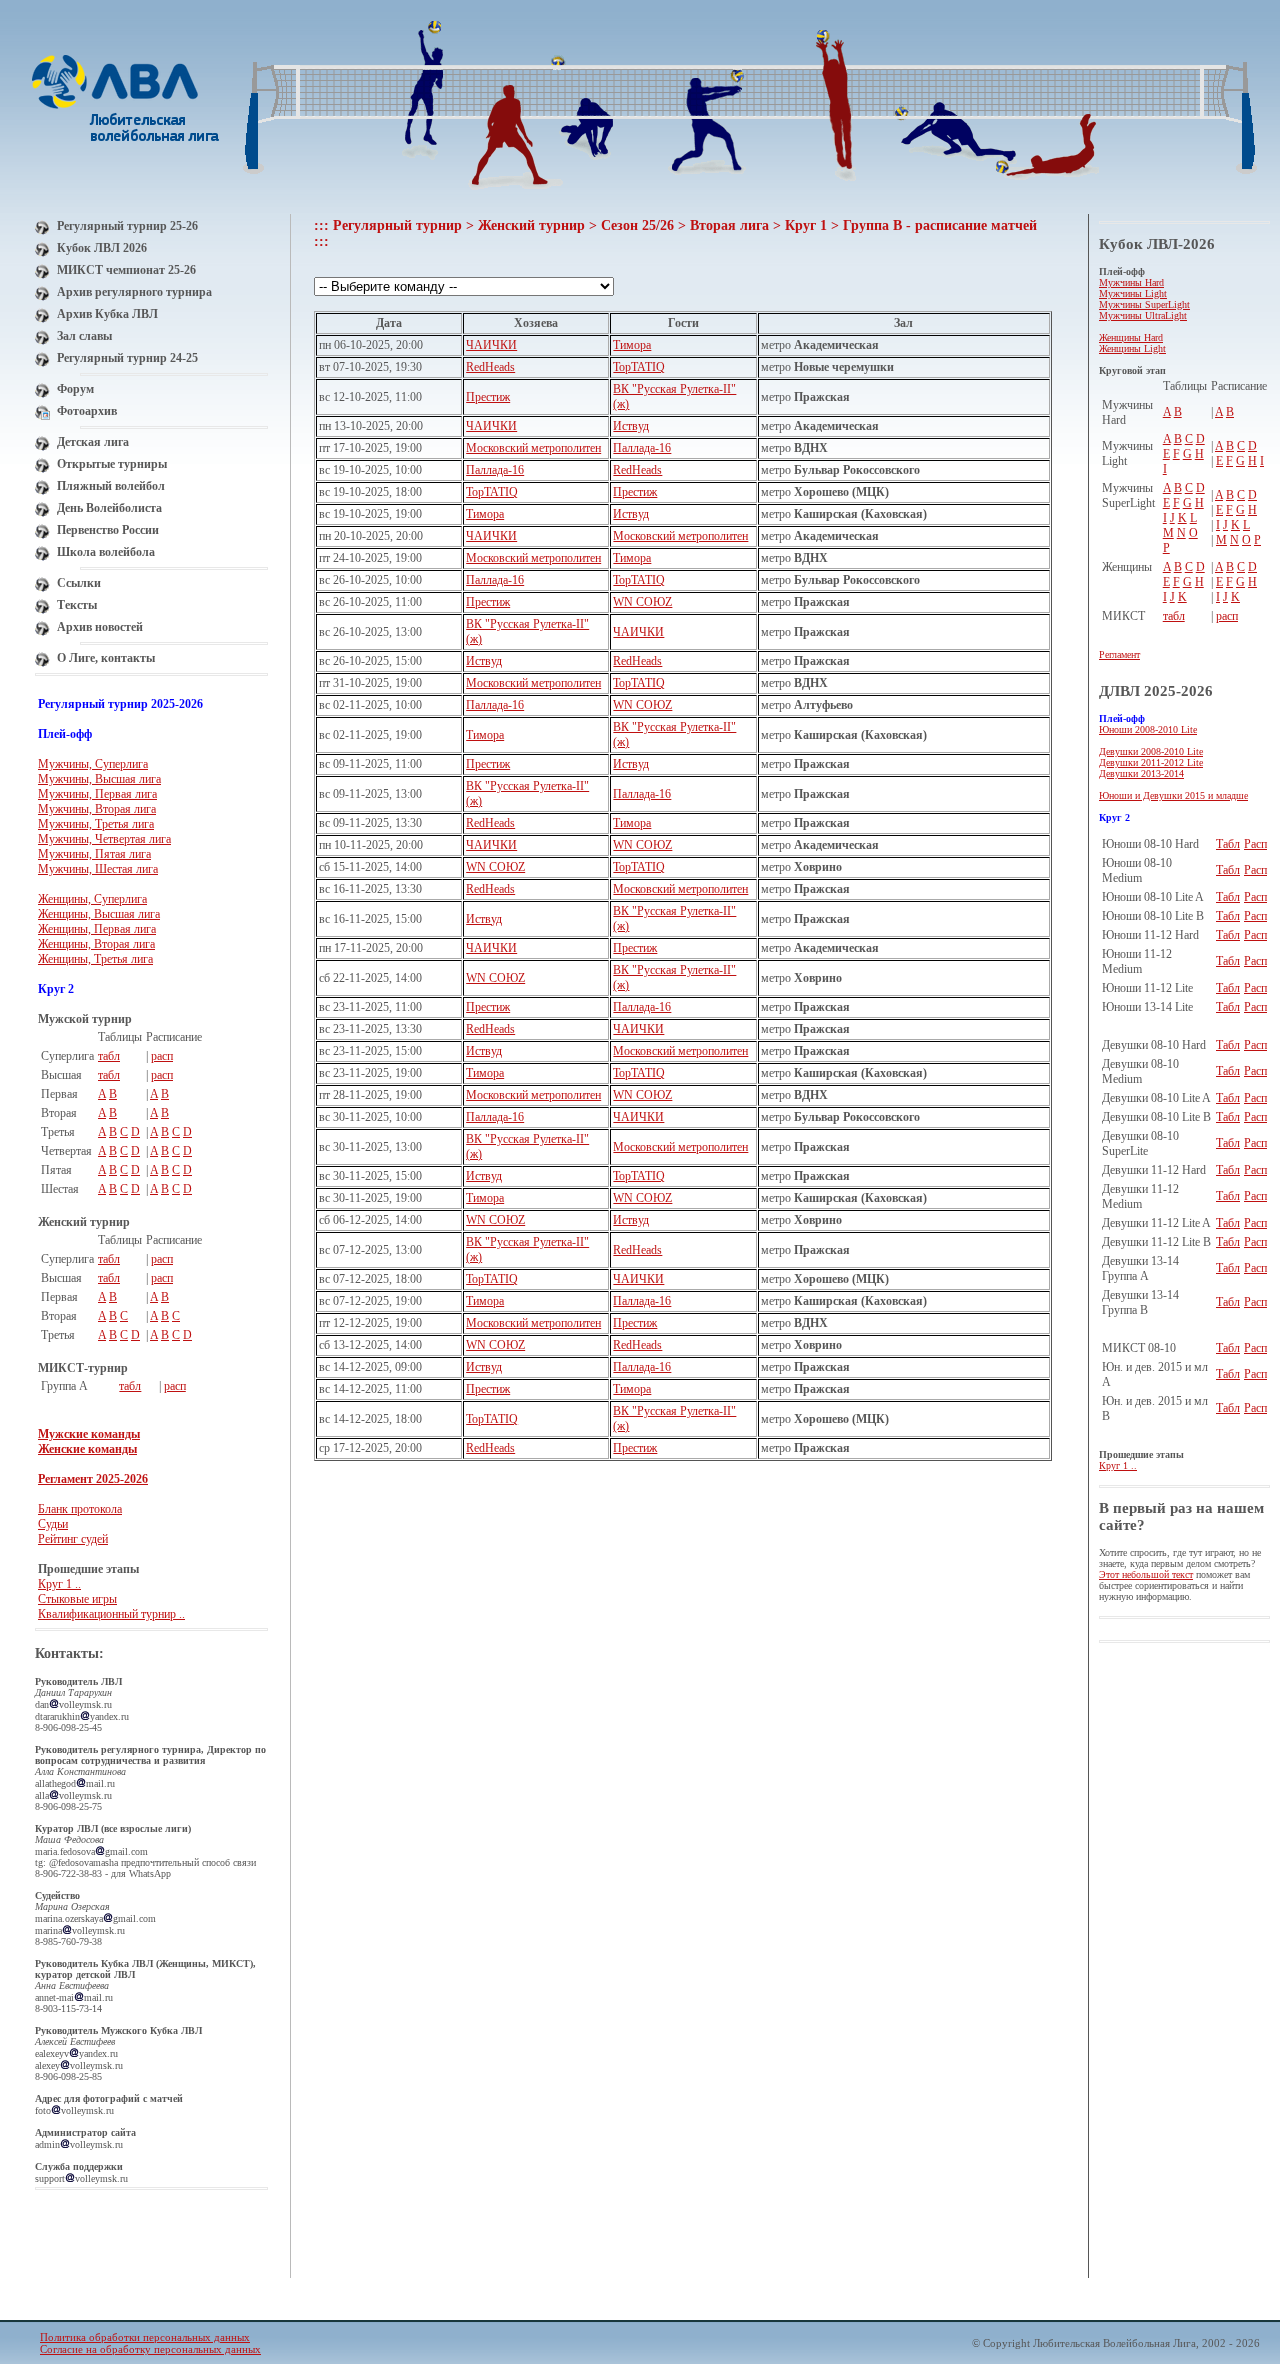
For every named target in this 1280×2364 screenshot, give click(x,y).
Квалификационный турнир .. (111, 1614)
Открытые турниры (112, 464)
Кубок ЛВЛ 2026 (102, 248)
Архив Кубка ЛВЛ (107, 314)
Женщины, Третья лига (95, 959)
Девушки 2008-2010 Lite (1151, 751)
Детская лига (93, 442)
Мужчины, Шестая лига (98, 869)
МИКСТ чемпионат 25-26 (126, 270)
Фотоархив (87, 411)
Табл (1228, 844)
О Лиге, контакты (106, 658)
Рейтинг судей (73, 1539)
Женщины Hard (1131, 337)
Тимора (632, 345)
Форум (75, 389)
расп (162, 1056)
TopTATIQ (639, 367)
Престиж (488, 397)
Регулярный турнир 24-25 (127, 358)
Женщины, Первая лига (97, 929)
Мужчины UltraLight (1143, 315)
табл (109, 1056)
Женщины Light (1132, 348)
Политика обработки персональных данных (145, 2337)
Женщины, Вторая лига (96, 944)
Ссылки (79, 583)
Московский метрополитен (533, 448)
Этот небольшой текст (1146, 1574)
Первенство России (108, 530)
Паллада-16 (642, 448)
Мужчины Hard (1131, 282)
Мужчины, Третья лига (96, 824)
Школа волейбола (106, 552)
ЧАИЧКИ (491, 345)
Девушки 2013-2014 (1141, 773)
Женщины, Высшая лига (99, 914)
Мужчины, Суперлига (93, 764)
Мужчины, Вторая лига (97, 809)
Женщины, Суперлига (92, 899)
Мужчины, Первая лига (97, 794)
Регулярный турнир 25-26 (127, 226)
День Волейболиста (109, 508)
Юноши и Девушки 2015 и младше (1173, 795)
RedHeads (490, 367)
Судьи (53, 1524)
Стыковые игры (77, 1599)
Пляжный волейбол (111, 486)
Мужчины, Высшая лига (99, 779)
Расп (1255, 844)
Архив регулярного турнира (134, 292)
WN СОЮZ (642, 602)
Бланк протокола (80, 1509)
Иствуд (631, 426)
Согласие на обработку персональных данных (150, 2349)
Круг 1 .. (59, 1584)
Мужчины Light (1133, 293)
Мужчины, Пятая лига (94, 854)
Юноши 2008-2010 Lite (1148, 729)
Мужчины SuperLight (1144, 304)
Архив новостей (100, 627)
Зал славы (84, 336)
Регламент (1119, 654)
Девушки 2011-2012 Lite (1151, 762)
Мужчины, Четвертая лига (104, 839)
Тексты (77, 605)
